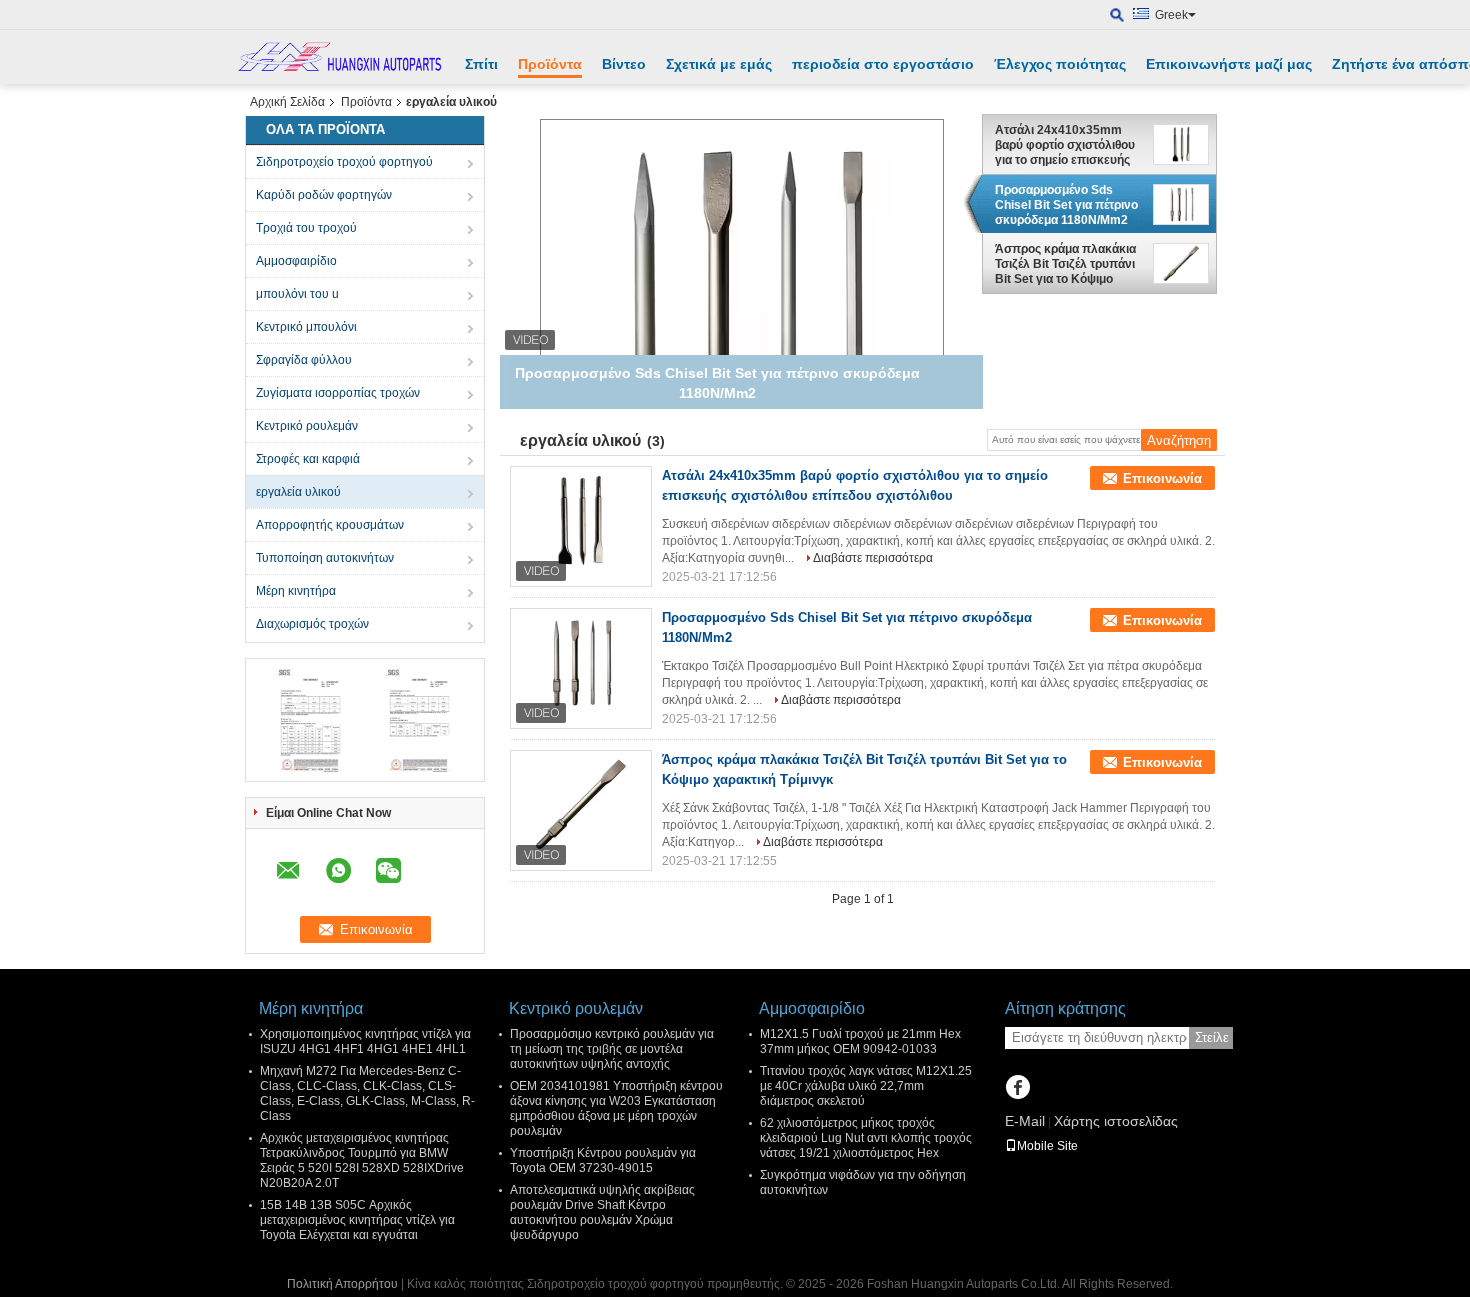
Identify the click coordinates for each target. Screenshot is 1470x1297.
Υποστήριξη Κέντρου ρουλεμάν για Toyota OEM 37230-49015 (603, 1160)
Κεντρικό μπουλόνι (306, 327)
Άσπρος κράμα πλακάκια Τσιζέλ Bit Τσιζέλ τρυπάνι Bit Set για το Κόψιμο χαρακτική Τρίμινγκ (1065, 265)
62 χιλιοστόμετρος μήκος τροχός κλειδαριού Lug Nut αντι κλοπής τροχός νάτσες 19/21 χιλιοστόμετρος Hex (866, 1138)
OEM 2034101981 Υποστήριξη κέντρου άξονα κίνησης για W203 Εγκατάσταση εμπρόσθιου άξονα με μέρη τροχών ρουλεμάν (616, 1108)
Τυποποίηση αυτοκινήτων (325, 558)
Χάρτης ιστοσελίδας (1116, 1121)
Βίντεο (624, 64)
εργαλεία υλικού (298, 492)
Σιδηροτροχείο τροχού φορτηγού (344, 162)
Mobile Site (1047, 1146)
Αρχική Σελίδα (287, 102)
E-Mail (1025, 1121)
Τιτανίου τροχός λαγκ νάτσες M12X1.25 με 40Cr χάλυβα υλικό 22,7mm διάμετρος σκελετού (866, 1086)
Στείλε (1212, 1037)
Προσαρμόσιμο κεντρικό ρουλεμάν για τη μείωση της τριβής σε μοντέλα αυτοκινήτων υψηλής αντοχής (612, 1049)
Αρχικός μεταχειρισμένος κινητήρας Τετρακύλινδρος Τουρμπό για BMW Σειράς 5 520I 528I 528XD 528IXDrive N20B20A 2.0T (362, 1160)
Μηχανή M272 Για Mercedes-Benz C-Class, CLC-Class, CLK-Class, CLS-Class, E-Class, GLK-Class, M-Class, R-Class (367, 1093)
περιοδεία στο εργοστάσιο (883, 64)
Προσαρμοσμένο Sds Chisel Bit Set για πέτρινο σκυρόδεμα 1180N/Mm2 (1066, 205)
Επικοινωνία (1162, 478)
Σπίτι (481, 64)
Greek (1171, 15)
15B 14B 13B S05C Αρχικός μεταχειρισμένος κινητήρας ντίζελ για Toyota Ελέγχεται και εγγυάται (357, 1220)
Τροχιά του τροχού (306, 228)
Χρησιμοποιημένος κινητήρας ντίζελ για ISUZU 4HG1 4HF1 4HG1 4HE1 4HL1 (365, 1041)
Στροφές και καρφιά (308, 459)
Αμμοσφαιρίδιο (296, 261)
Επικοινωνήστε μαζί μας (1229, 64)
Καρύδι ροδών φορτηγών (324, 195)
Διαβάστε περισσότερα (873, 558)
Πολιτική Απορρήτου (342, 1284)
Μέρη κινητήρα (296, 591)
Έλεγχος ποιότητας (1060, 64)
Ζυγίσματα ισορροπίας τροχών (338, 393)
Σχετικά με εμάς (719, 64)
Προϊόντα (550, 64)
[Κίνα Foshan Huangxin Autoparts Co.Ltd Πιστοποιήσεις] (310, 719)
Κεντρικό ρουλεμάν (307, 426)
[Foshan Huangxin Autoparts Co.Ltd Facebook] (1017, 1089)
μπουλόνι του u (297, 294)
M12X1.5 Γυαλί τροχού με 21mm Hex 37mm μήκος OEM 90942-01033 (860, 1041)
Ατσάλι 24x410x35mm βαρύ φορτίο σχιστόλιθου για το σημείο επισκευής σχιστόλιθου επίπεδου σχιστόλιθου (1065, 145)
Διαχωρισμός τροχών (312, 624)
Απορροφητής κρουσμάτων (330, 525)
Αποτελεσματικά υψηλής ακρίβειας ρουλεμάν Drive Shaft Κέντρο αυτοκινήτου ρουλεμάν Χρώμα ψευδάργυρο (602, 1212)
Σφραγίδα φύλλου (304, 360)
